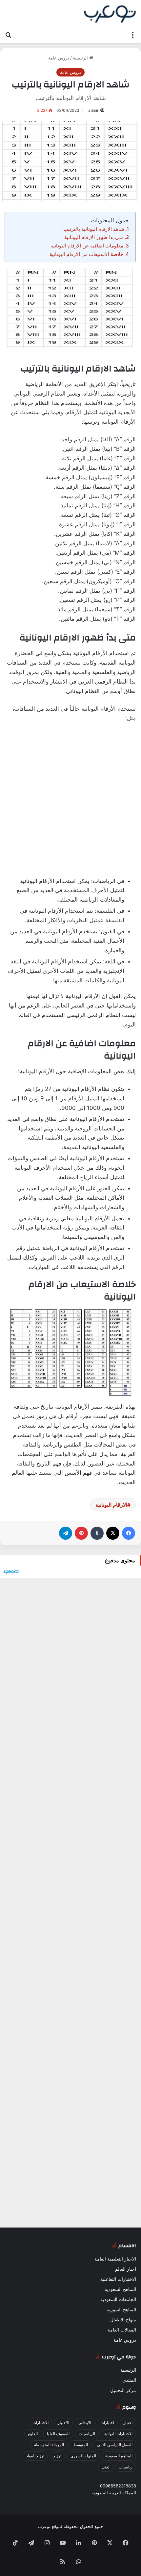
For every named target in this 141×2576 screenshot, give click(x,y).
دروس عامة (59, 58)
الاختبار (63, 2423)
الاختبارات (40, 2423)
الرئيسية (81, 58)
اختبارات (107, 2423)
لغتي (106, 2467)
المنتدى (129, 2380)
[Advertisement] (70, 804)
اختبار (128, 2423)
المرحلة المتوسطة (49, 2445)
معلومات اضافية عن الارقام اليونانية (87, 246)
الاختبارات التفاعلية (118, 2279)
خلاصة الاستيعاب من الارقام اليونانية (86, 254)
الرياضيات (87, 2434)
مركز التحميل (123, 2390)
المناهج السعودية (120, 2289)
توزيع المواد (35, 2456)
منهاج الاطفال (123, 2320)
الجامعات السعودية (118, 2299)
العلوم (33, 2434)
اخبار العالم (126, 2269)
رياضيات (126, 2467)
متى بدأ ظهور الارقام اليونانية (94, 237)
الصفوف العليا (58, 2434)
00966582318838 (118, 2486)
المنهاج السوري (83, 2456)
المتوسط (81, 2445)
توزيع (57, 2456)
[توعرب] (110, 14)
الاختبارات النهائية (118, 2434)
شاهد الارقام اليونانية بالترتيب (94, 229)
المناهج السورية (121, 2310)
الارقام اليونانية (111, 1505)
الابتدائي (85, 2423)
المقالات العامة (122, 2330)
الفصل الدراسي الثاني (115, 2445)
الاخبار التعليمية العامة (115, 2259)
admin (94, 110)
